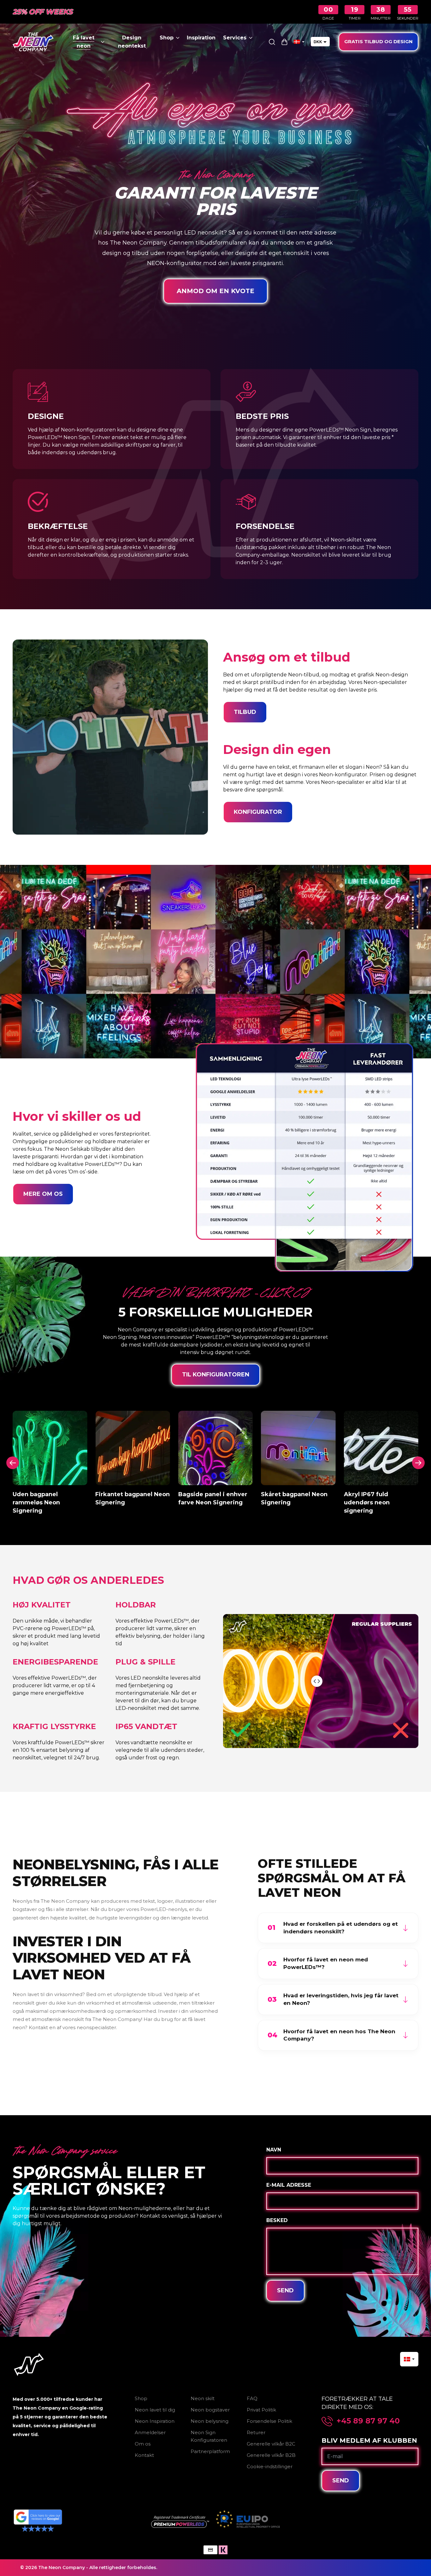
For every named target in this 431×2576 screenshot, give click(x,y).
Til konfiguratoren (216, 1375)
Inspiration (201, 38)
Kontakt (144, 2455)
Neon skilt (203, 2398)
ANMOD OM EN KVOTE (215, 291)
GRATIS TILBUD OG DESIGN (378, 41)
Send (285, 2290)
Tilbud (245, 712)
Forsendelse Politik (269, 2421)
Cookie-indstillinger (270, 2466)
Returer (256, 2432)
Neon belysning (210, 2421)
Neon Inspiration (155, 2421)
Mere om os (43, 1194)
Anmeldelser (150, 2432)
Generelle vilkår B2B (271, 2455)
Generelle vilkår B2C (271, 2444)
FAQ (252, 2398)
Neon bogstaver (210, 2410)
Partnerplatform (210, 2451)
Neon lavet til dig (155, 2410)
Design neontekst (132, 42)
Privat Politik (261, 2410)
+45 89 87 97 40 (368, 2421)
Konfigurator (258, 812)
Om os (143, 2444)
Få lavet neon (84, 42)
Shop (167, 38)
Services (235, 38)
